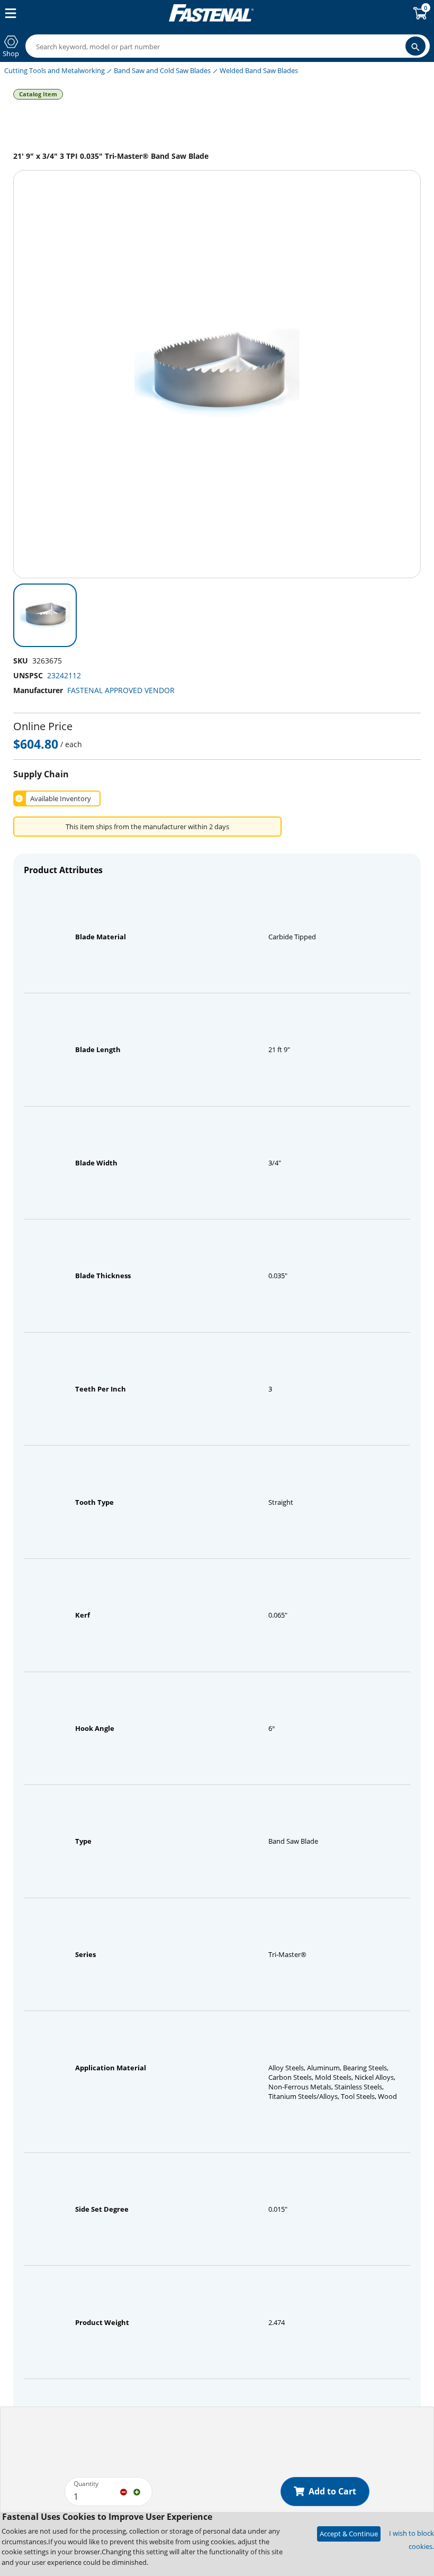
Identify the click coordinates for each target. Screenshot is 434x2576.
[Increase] (137, 2491)
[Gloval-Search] (415, 46)
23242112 (64, 675)
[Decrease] (124, 2491)
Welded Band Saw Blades (259, 70)
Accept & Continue (349, 2534)
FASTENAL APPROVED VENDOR (121, 690)
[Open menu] (8, 13)
